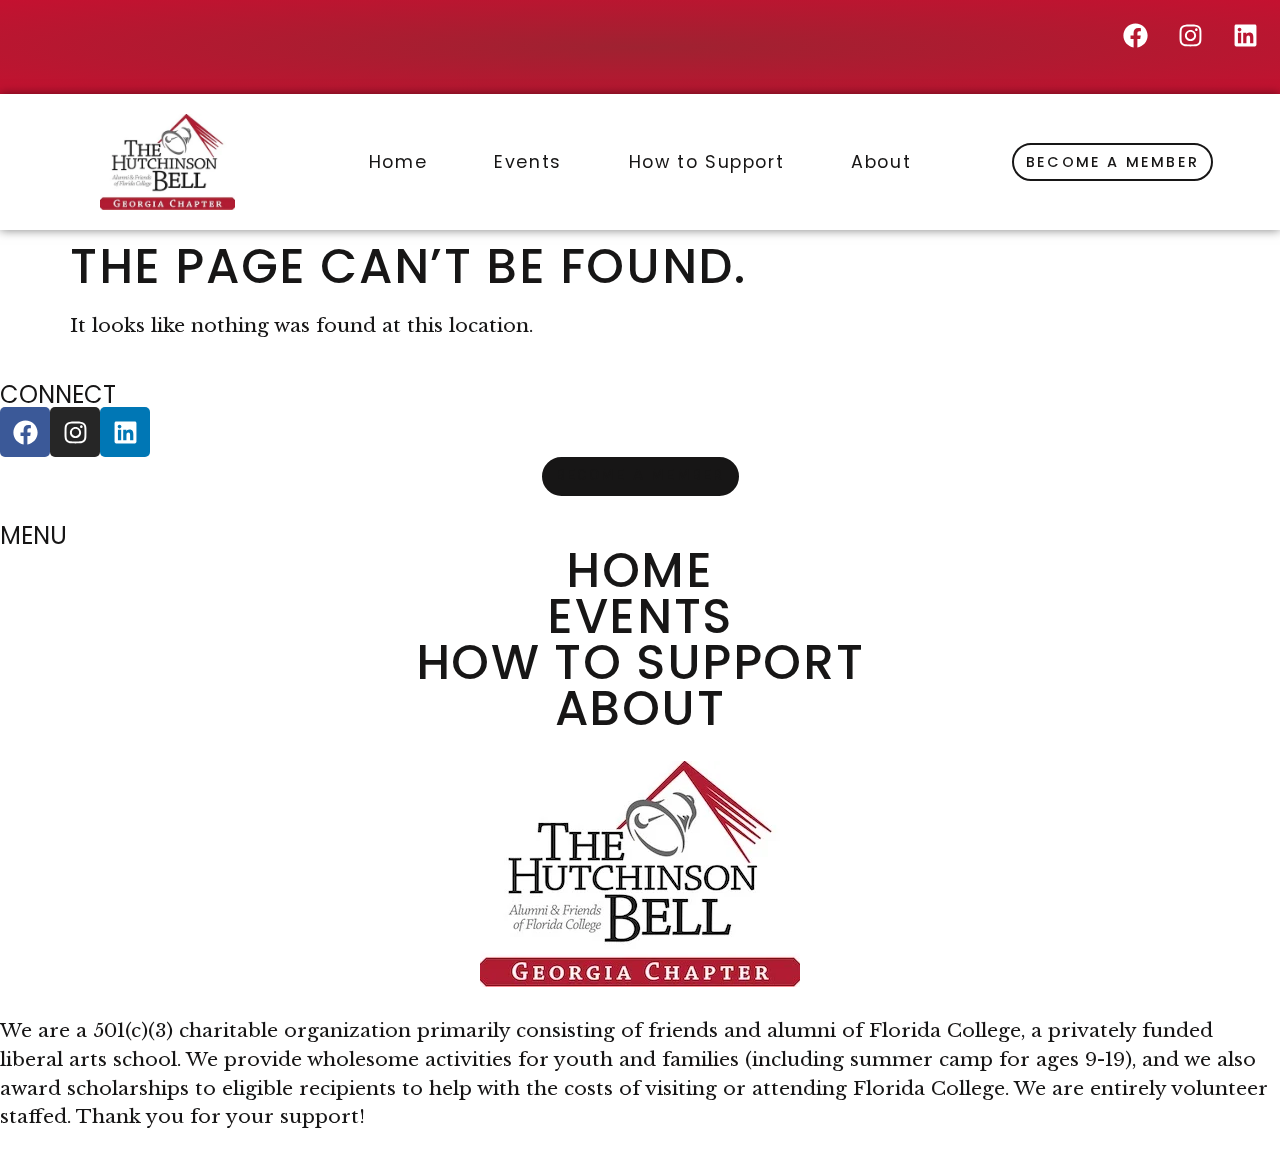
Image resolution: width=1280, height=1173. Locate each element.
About (881, 162)
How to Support (706, 162)
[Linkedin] (1245, 35)
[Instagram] (1190, 35)
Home (398, 162)
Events (528, 162)
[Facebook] (1135, 35)
